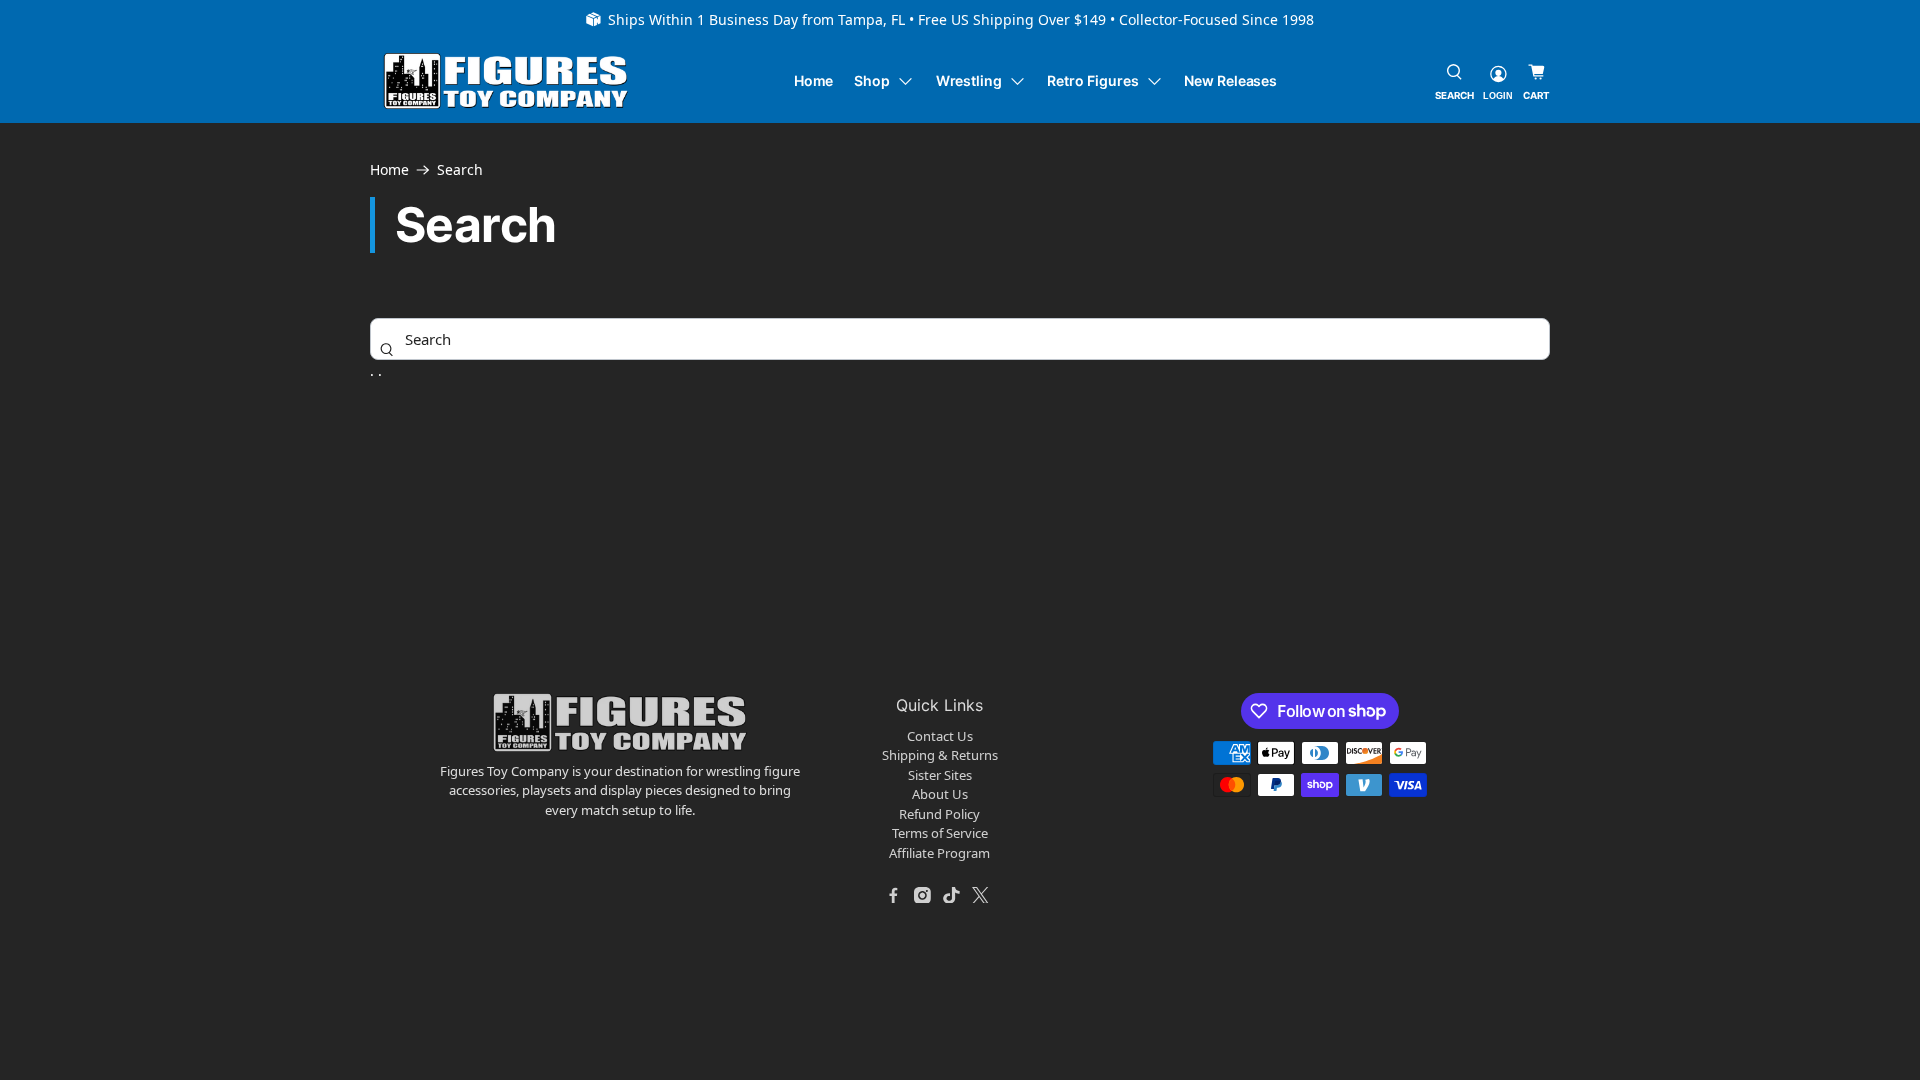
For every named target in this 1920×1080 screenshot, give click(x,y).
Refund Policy (939, 814)
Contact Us (940, 736)
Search (460, 170)
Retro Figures (1092, 80)
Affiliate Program (939, 853)
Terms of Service (940, 833)
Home (814, 80)
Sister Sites (940, 775)
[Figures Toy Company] (506, 81)
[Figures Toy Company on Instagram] (923, 895)
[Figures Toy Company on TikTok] (952, 895)
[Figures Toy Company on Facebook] (894, 895)
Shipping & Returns (940, 755)
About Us (940, 794)
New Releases (1230, 80)
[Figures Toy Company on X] (981, 895)
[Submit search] (387, 349)
